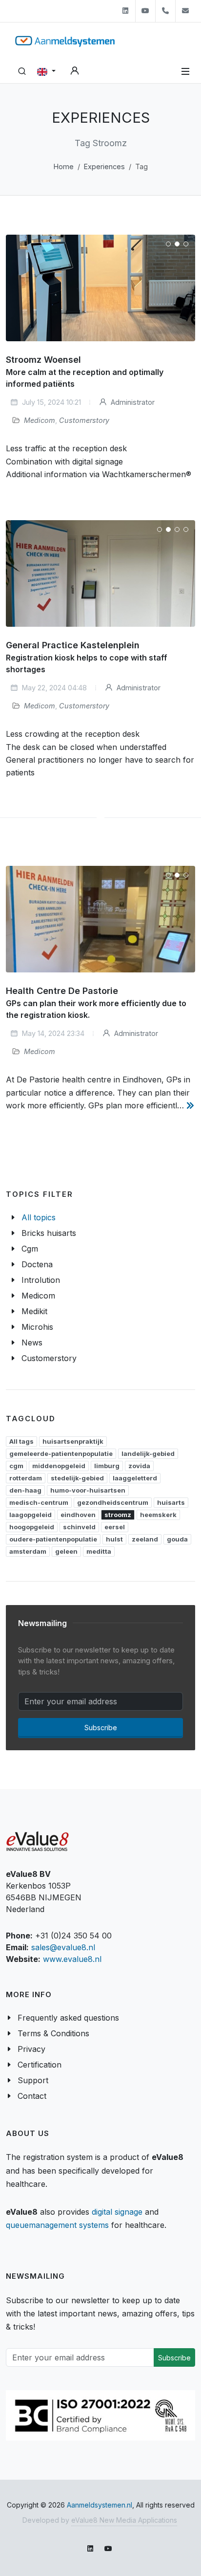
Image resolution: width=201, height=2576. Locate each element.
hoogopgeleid (32, 1527)
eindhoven (78, 1515)
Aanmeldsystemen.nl (100, 2505)
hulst (114, 1539)
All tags (21, 1441)
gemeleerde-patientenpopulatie (61, 1453)
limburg (107, 1466)
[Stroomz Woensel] (100, 288)
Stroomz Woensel (43, 360)
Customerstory (84, 421)
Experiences (104, 166)
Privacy (31, 2049)
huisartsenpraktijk (73, 1441)
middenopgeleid (59, 1466)
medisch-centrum (39, 1502)
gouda (177, 1539)
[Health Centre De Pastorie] (100, 919)
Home (64, 166)
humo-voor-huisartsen (88, 1490)
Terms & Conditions (53, 2033)
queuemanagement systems (57, 2225)
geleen (66, 1551)
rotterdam (26, 1478)
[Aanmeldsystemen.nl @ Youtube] (145, 11)
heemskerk (158, 1515)
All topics (39, 1217)
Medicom (40, 421)
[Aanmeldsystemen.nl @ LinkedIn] (125, 11)
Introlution (41, 1280)
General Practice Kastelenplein (73, 645)
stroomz (118, 1515)
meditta (99, 1551)
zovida (139, 1466)
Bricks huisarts (49, 1233)
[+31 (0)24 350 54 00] (165, 11)
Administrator (132, 403)
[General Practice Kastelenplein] (100, 573)
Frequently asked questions (68, 2018)
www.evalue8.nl (72, 1959)
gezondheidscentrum (113, 1502)
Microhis (37, 1327)
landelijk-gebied (148, 1453)
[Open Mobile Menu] (185, 71)
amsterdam (28, 1551)
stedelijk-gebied (77, 1478)
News (32, 1343)
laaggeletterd (135, 1478)
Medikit (34, 1311)
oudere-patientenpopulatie (53, 1539)
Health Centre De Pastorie (62, 991)
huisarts (171, 1502)
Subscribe (101, 1728)
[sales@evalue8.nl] (185, 11)
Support (33, 2080)
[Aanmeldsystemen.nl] (65, 41)
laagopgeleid (30, 1515)
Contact (32, 2096)
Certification (40, 2065)
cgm (16, 1466)
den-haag (25, 1490)
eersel (115, 1527)
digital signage (117, 2212)
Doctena (37, 1264)
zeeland (145, 1539)
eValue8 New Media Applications (124, 2520)
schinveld (79, 1527)
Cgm (30, 1249)
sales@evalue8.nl (63, 1947)
